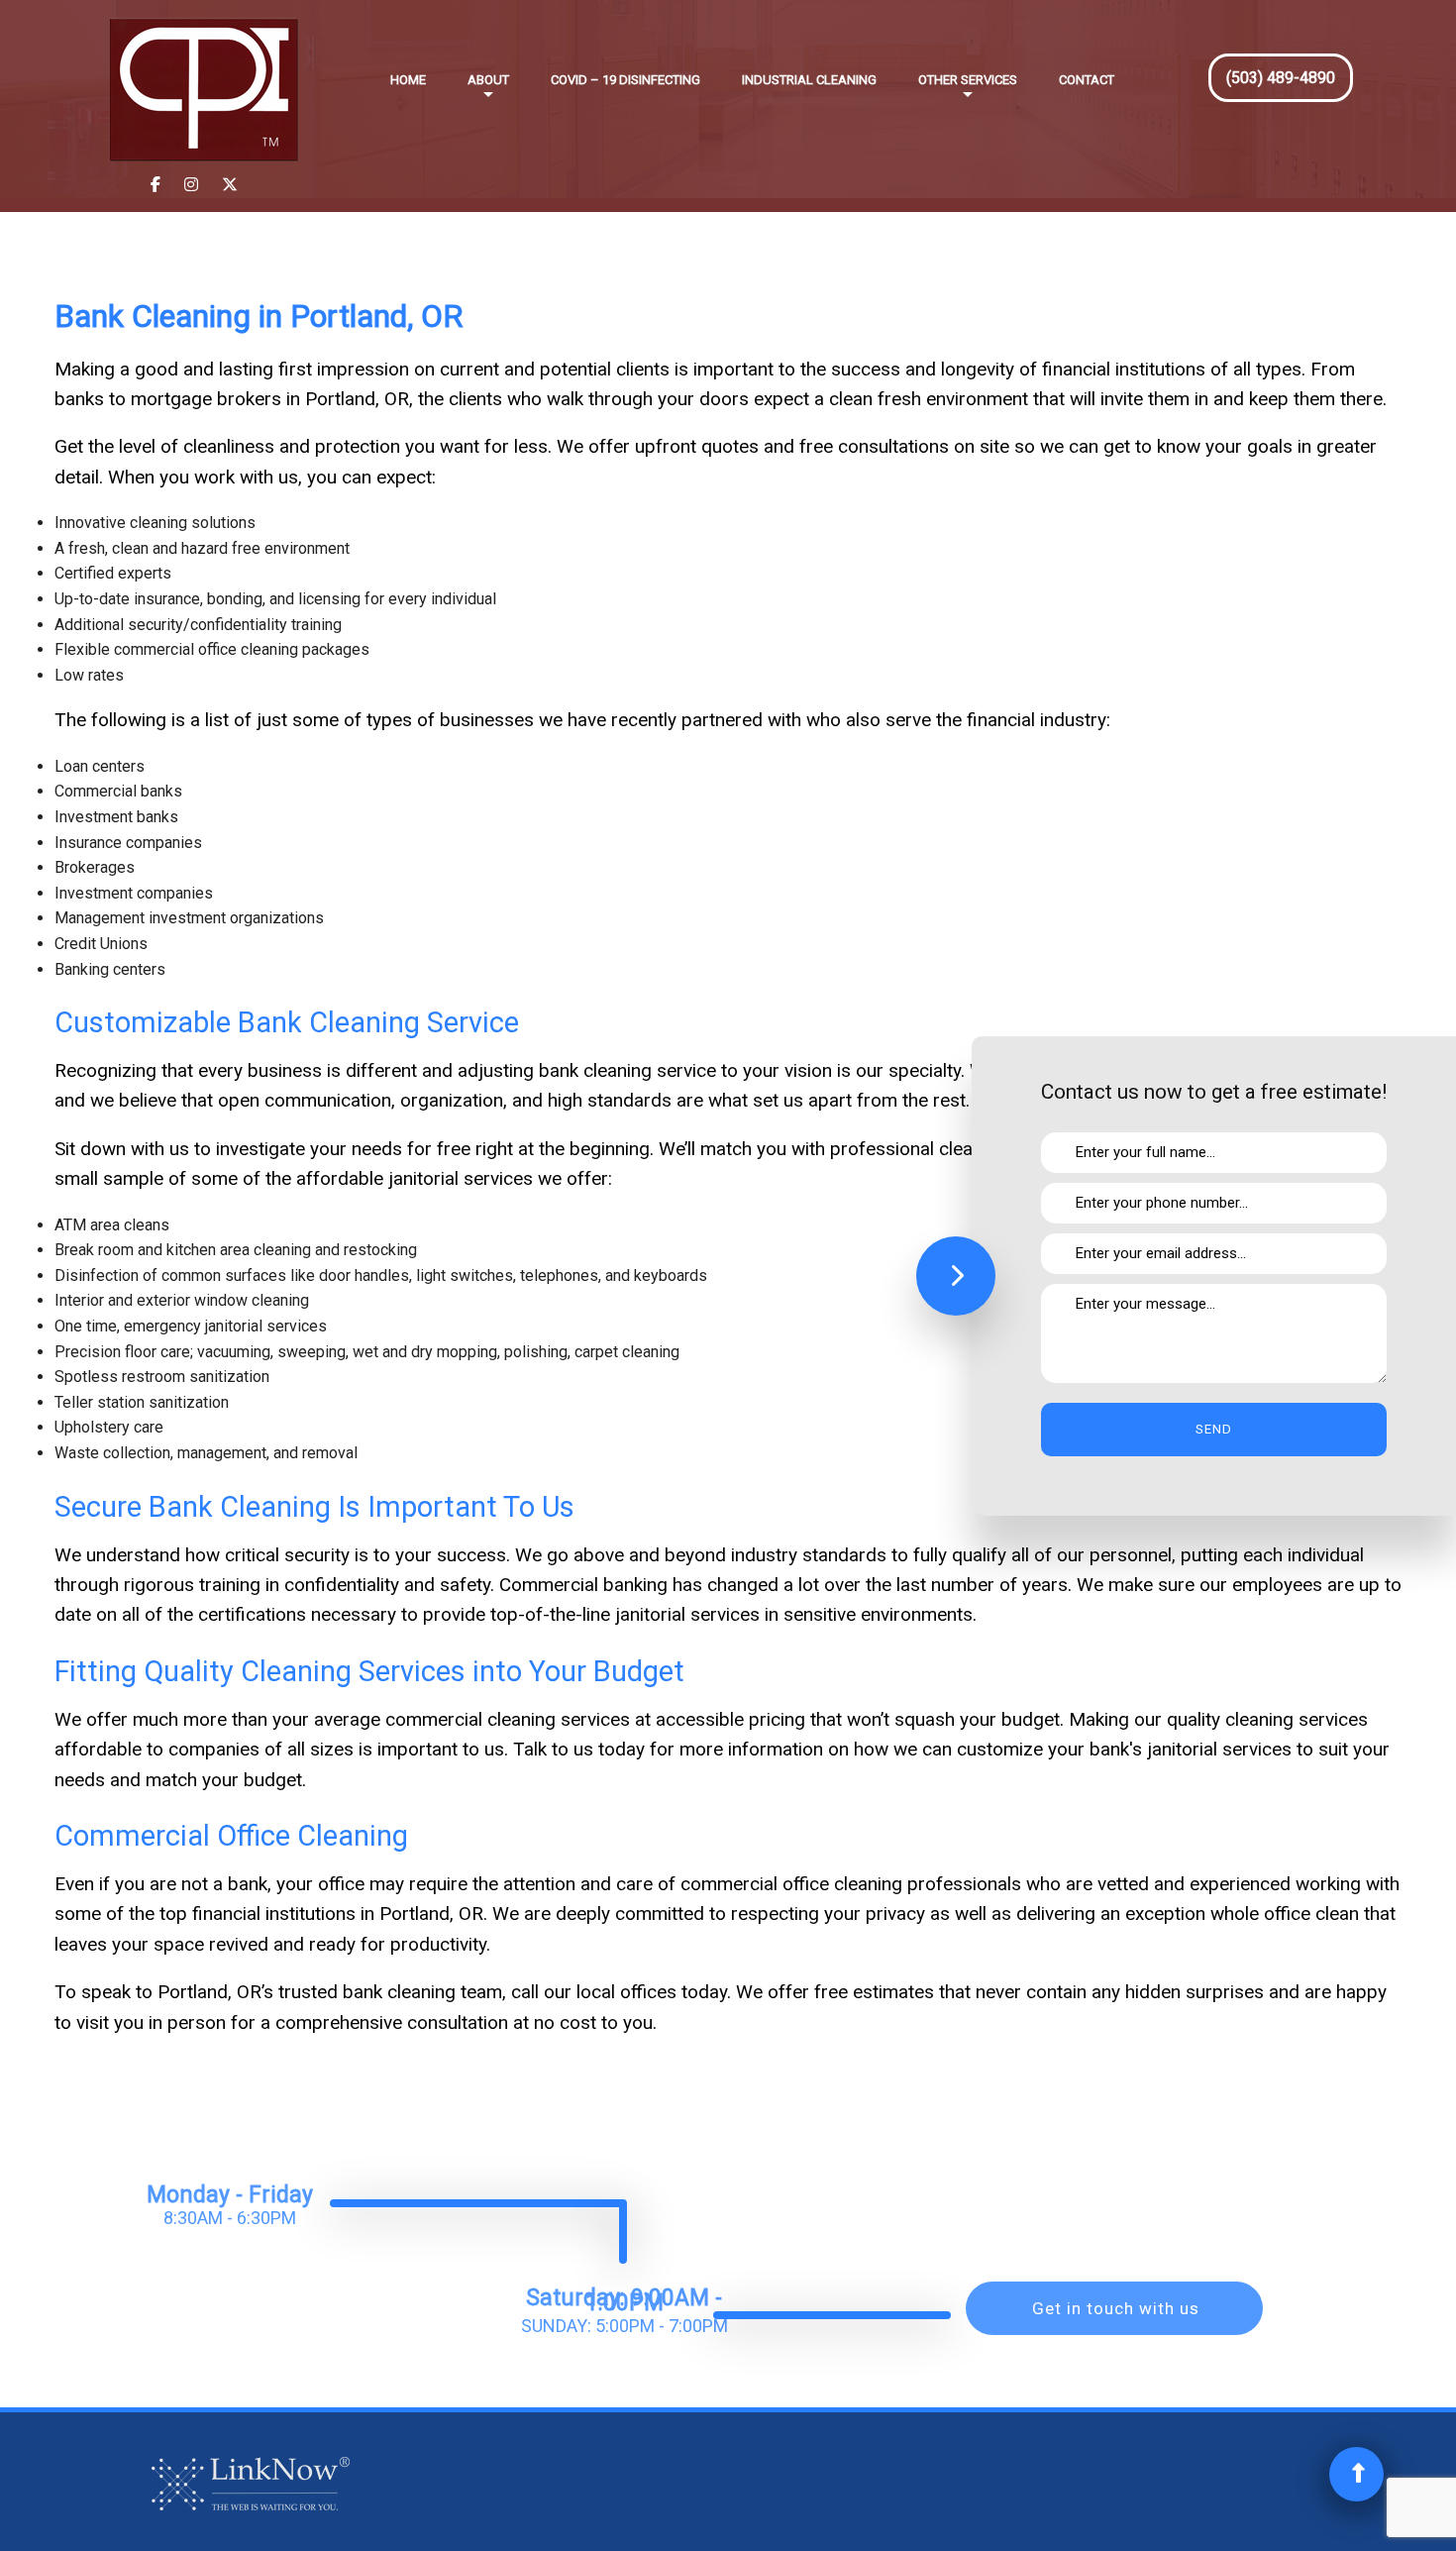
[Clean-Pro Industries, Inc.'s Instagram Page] (191, 185)
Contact (1087, 80)
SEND (1214, 1429)
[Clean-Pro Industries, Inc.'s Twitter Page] (230, 185)
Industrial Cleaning (809, 80)
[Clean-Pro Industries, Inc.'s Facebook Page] (156, 185)
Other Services (968, 80)
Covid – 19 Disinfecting (625, 80)
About (488, 80)
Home (408, 80)
